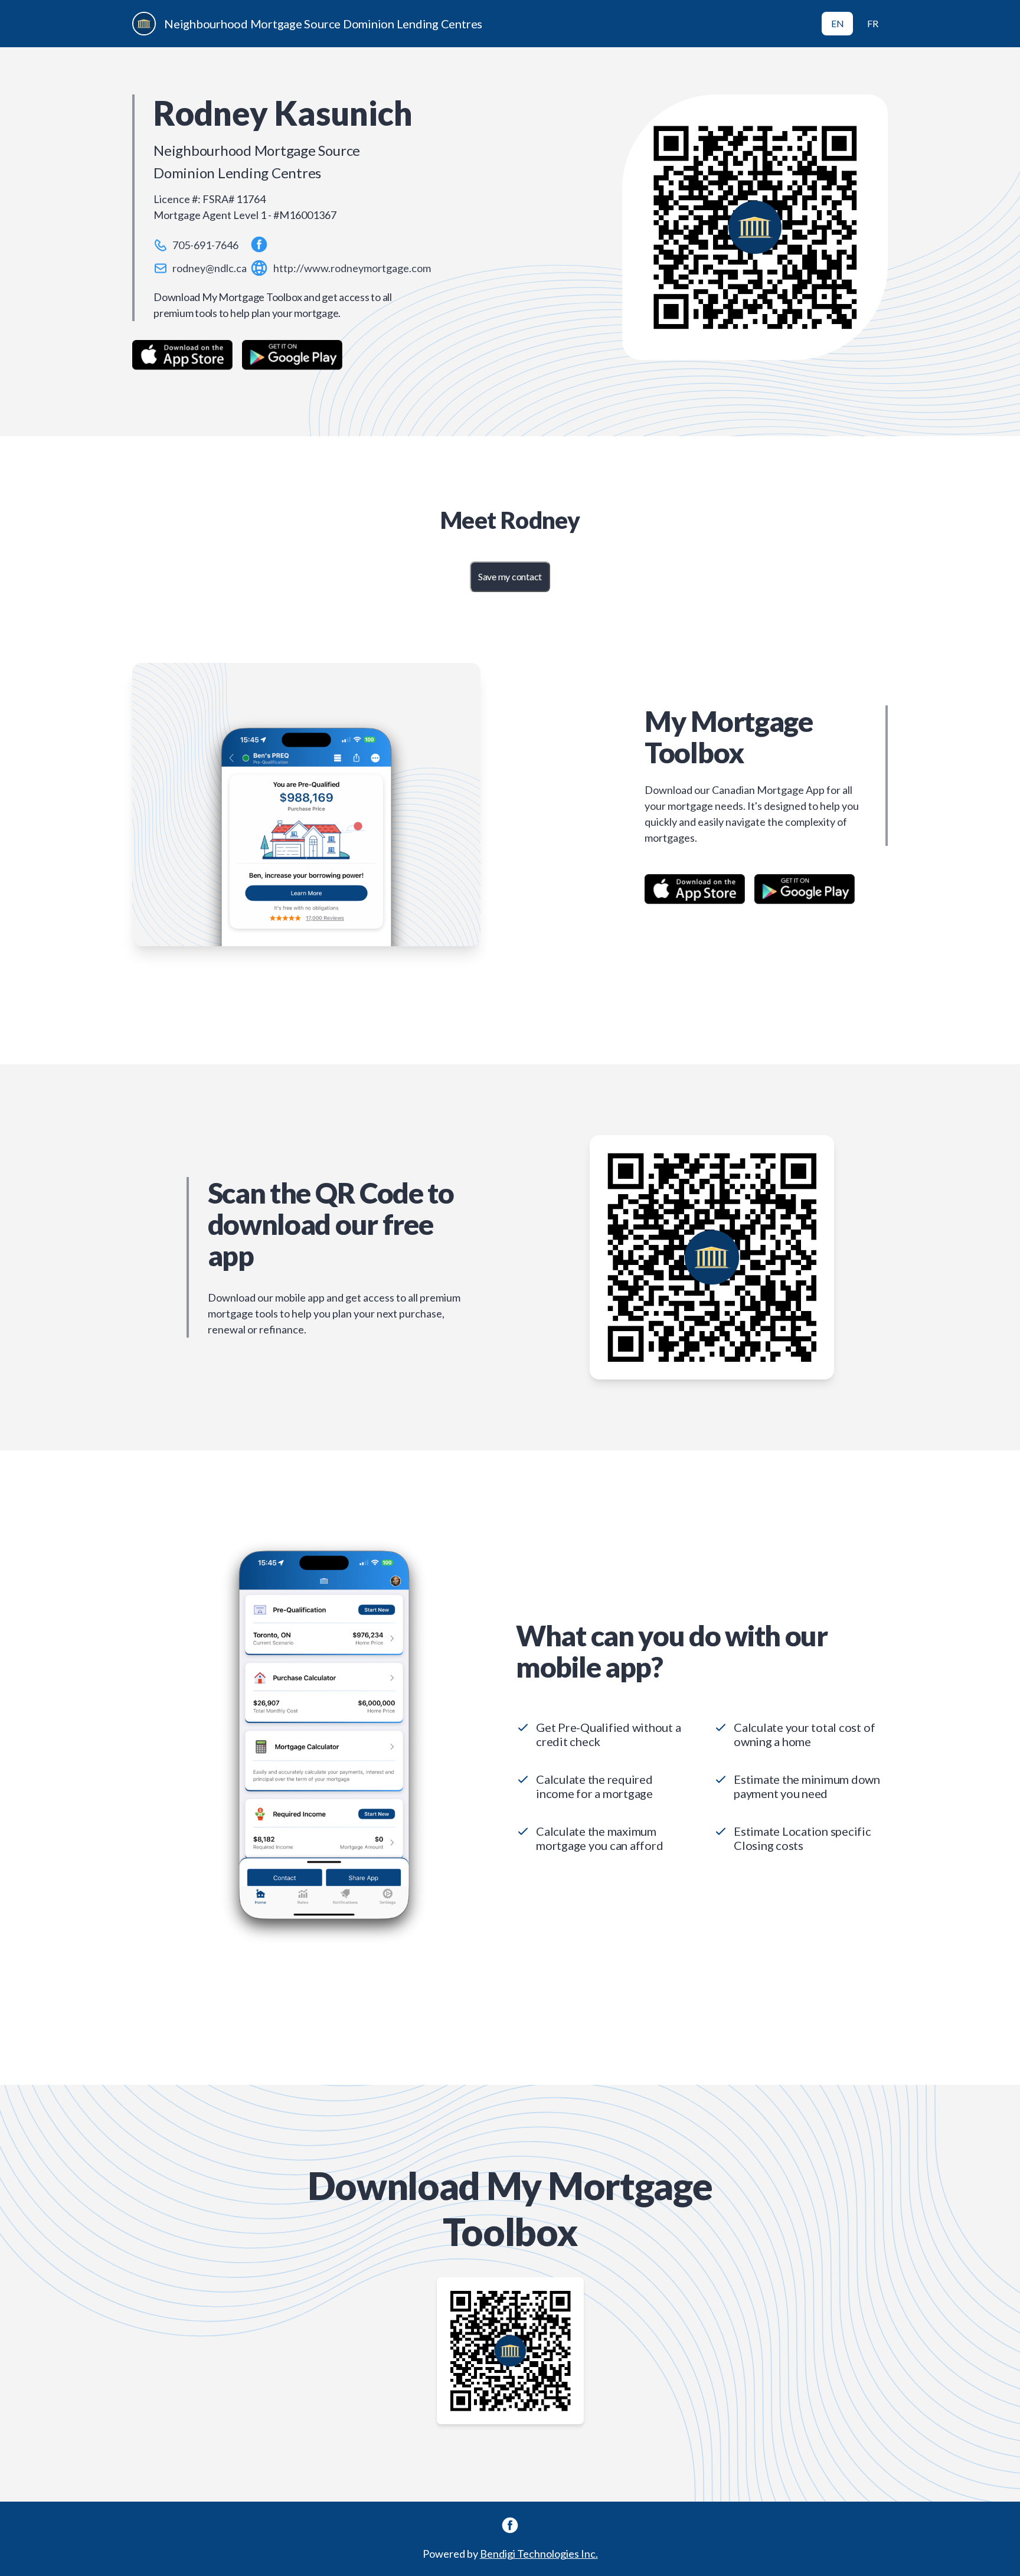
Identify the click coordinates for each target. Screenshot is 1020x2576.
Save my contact (510, 576)
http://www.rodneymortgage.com (352, 268)
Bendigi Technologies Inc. (539, 2554)
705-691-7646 (205, 245)
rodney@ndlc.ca (210, 268)
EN (838, 23)
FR (873, 23)
